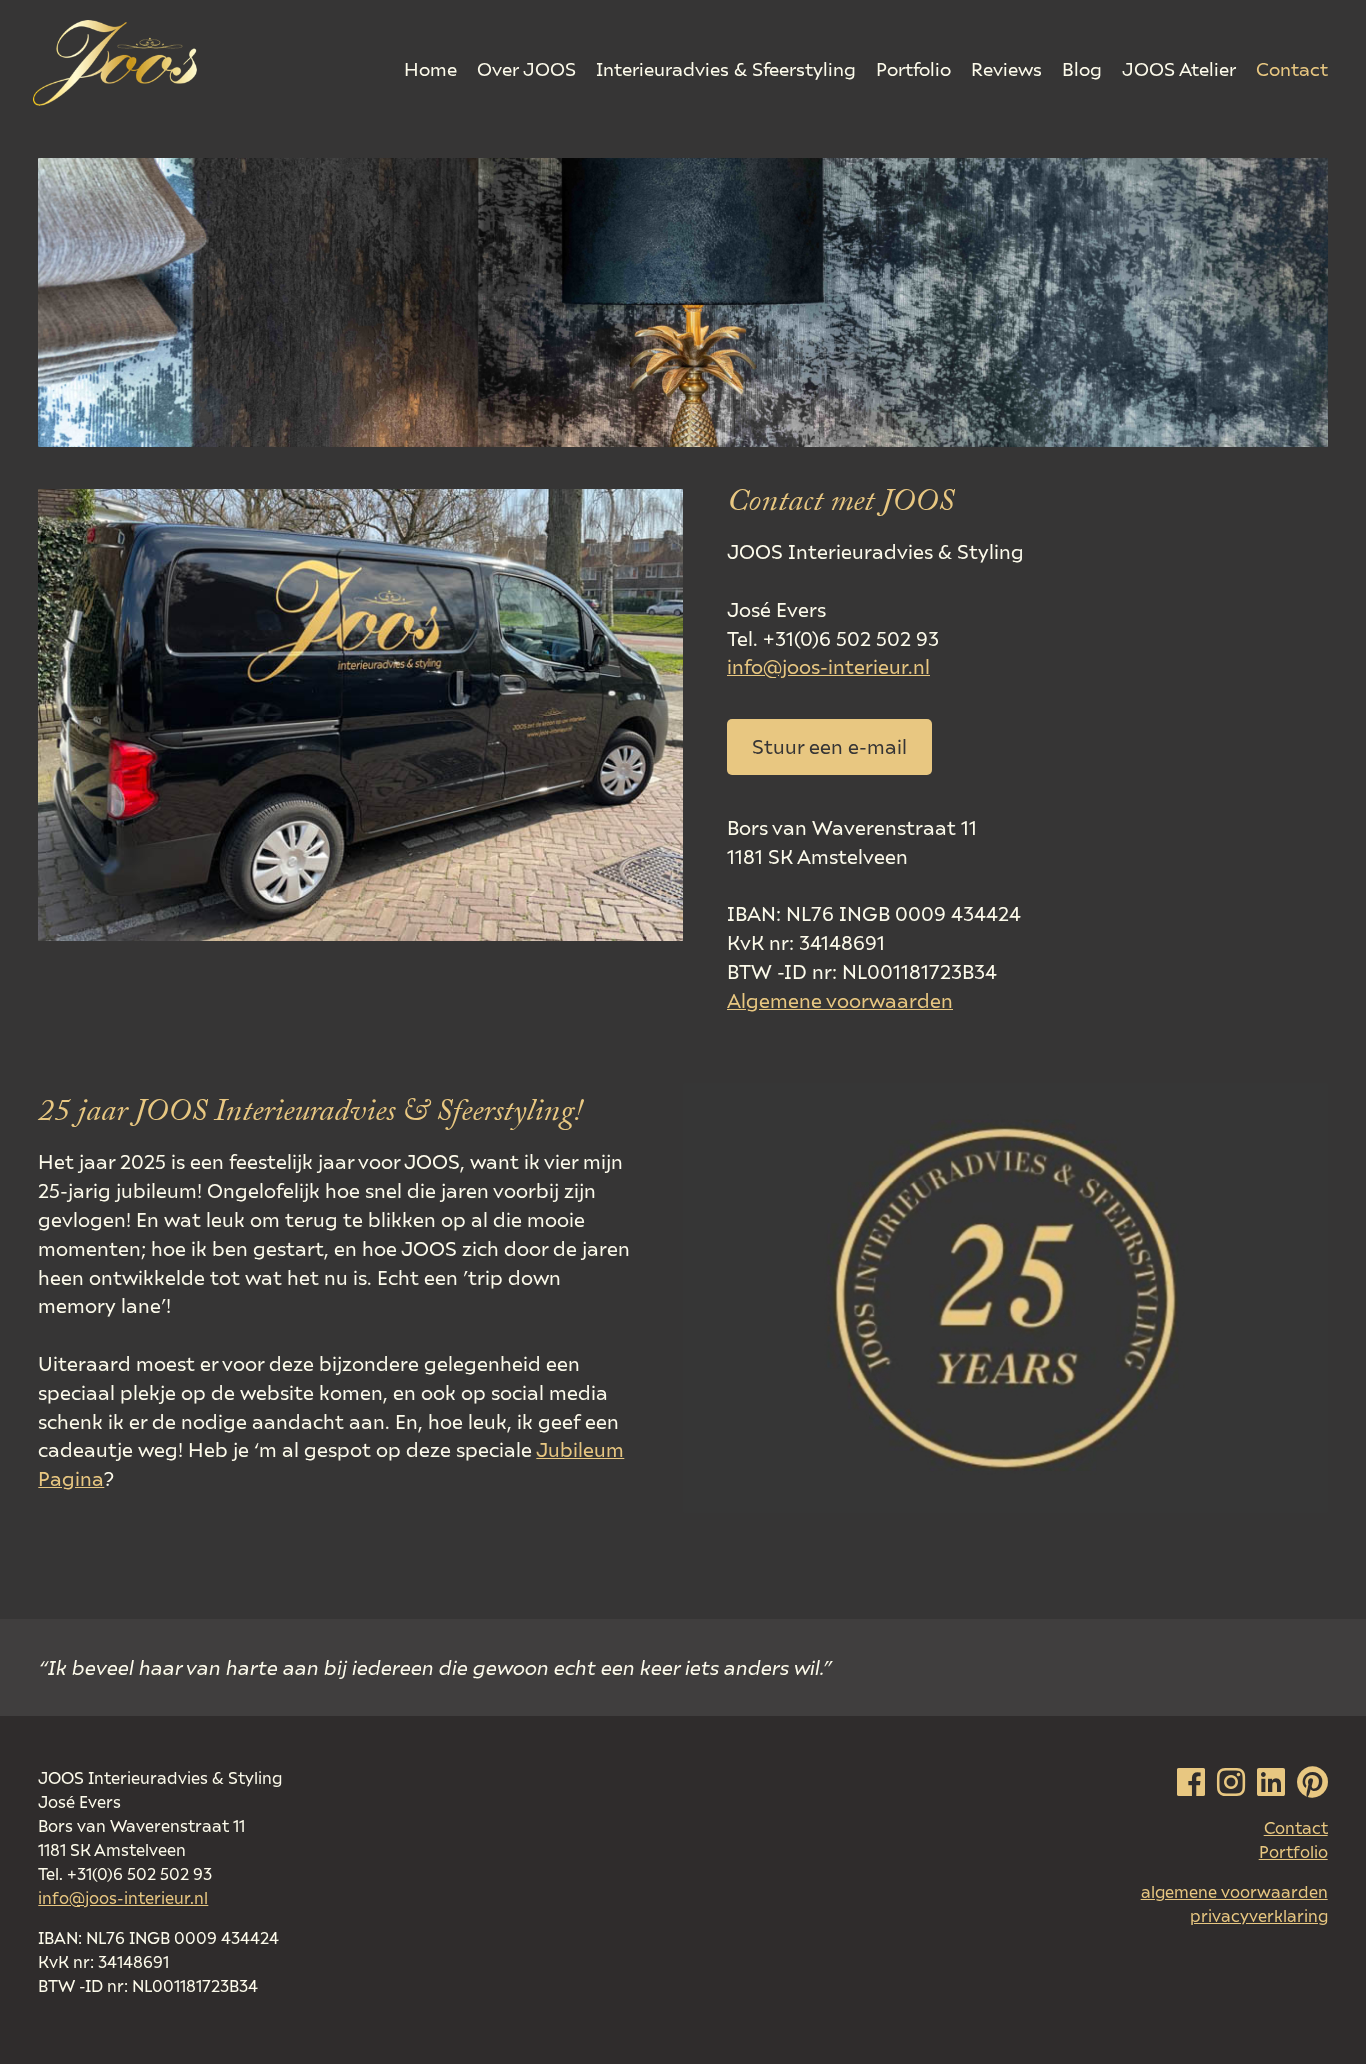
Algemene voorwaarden (840, 1000)
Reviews (1006, 68)
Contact (1292, 68)
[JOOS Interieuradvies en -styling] (115, 64)
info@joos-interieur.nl (828, 666)
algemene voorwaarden (1234, 1892)
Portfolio (913, 68)
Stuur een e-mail (829, 746)
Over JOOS (526, 68)
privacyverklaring (1259, 1916)
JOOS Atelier (1179, 68)
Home (430, 68)
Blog (1082, 68)
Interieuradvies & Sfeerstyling (726, 68)
